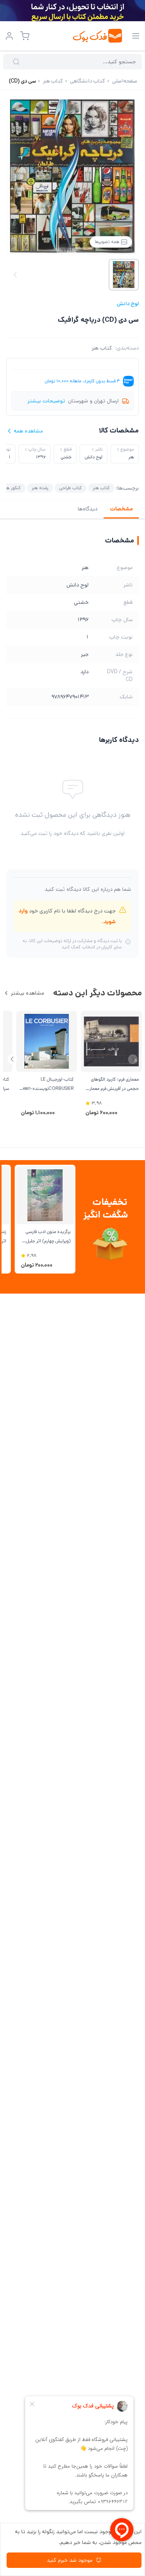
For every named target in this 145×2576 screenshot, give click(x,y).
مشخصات (121, 509)
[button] (12, 1059)
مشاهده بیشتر (27, 993)
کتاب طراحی (71, 488)
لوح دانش (128, 304)
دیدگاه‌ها (88, 509)
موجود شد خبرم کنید (70, 2560)
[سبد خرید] (25, 36)
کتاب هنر (102, 348)
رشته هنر (40, 488)
